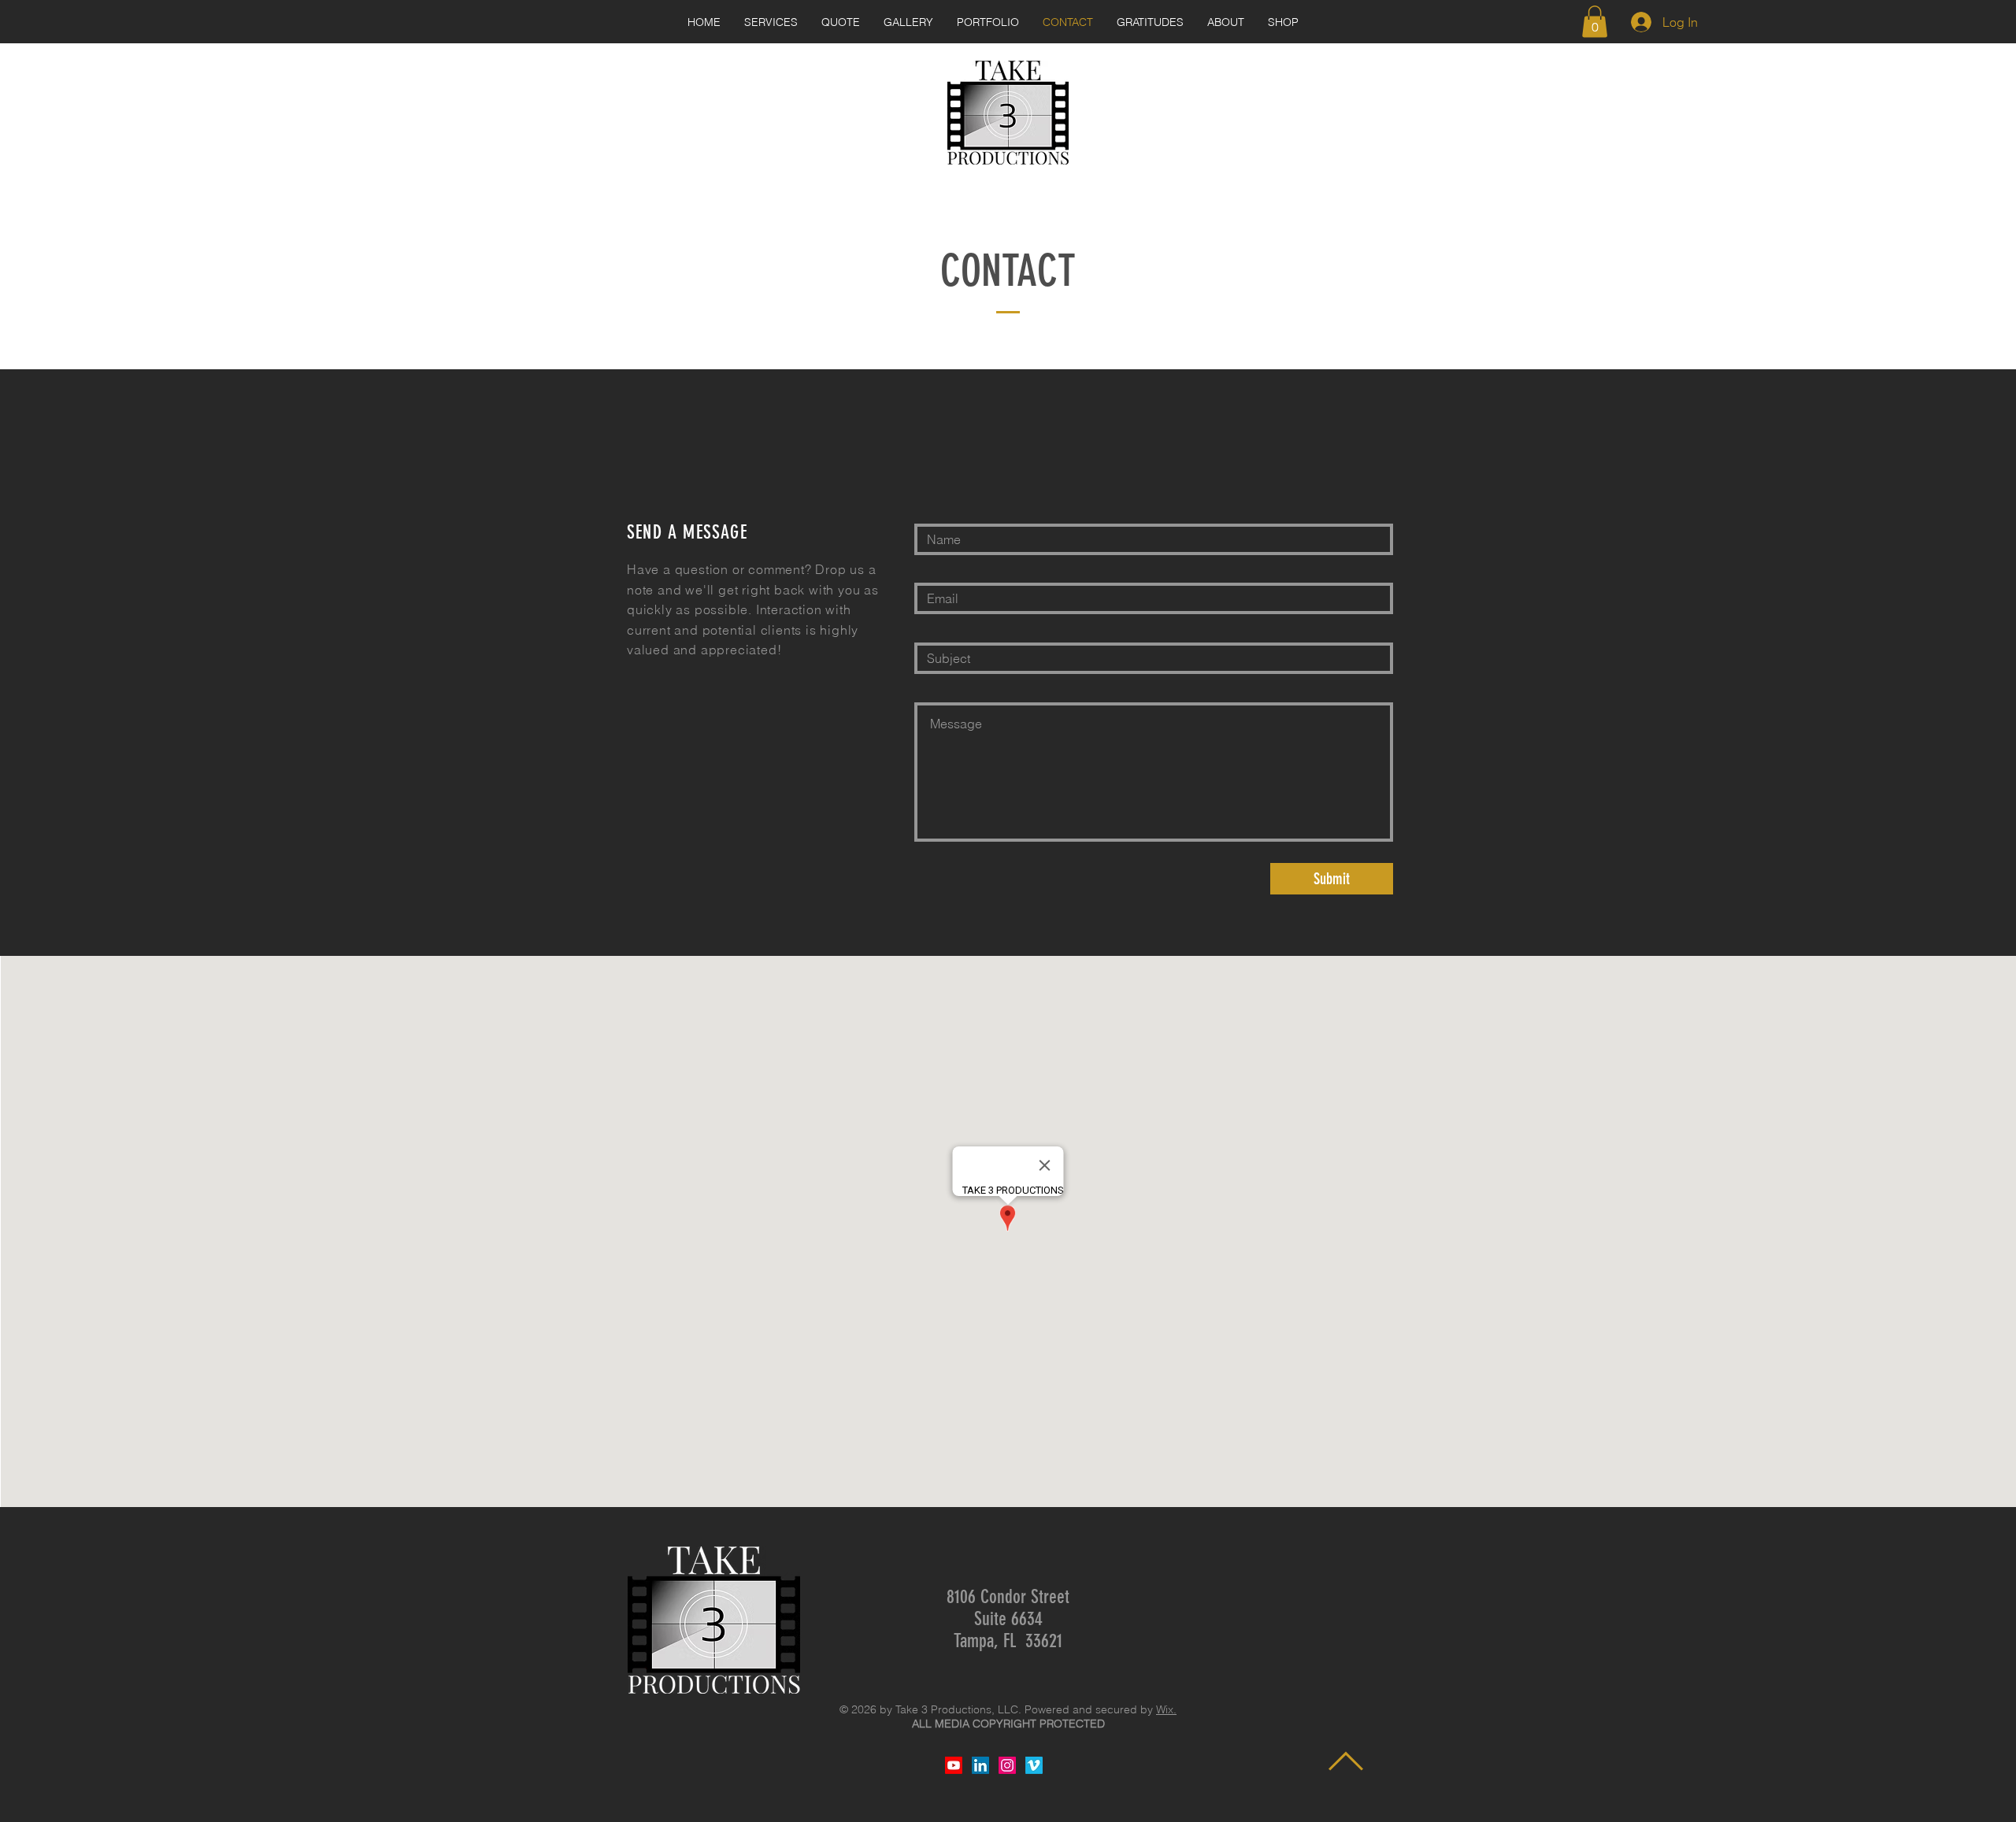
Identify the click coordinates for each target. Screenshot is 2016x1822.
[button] (1595, 22)
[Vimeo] (1034, 1765)
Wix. (1166, 1709)
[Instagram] (1007, 1765)
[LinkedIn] (980, 1765)
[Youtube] (954, 1765)
